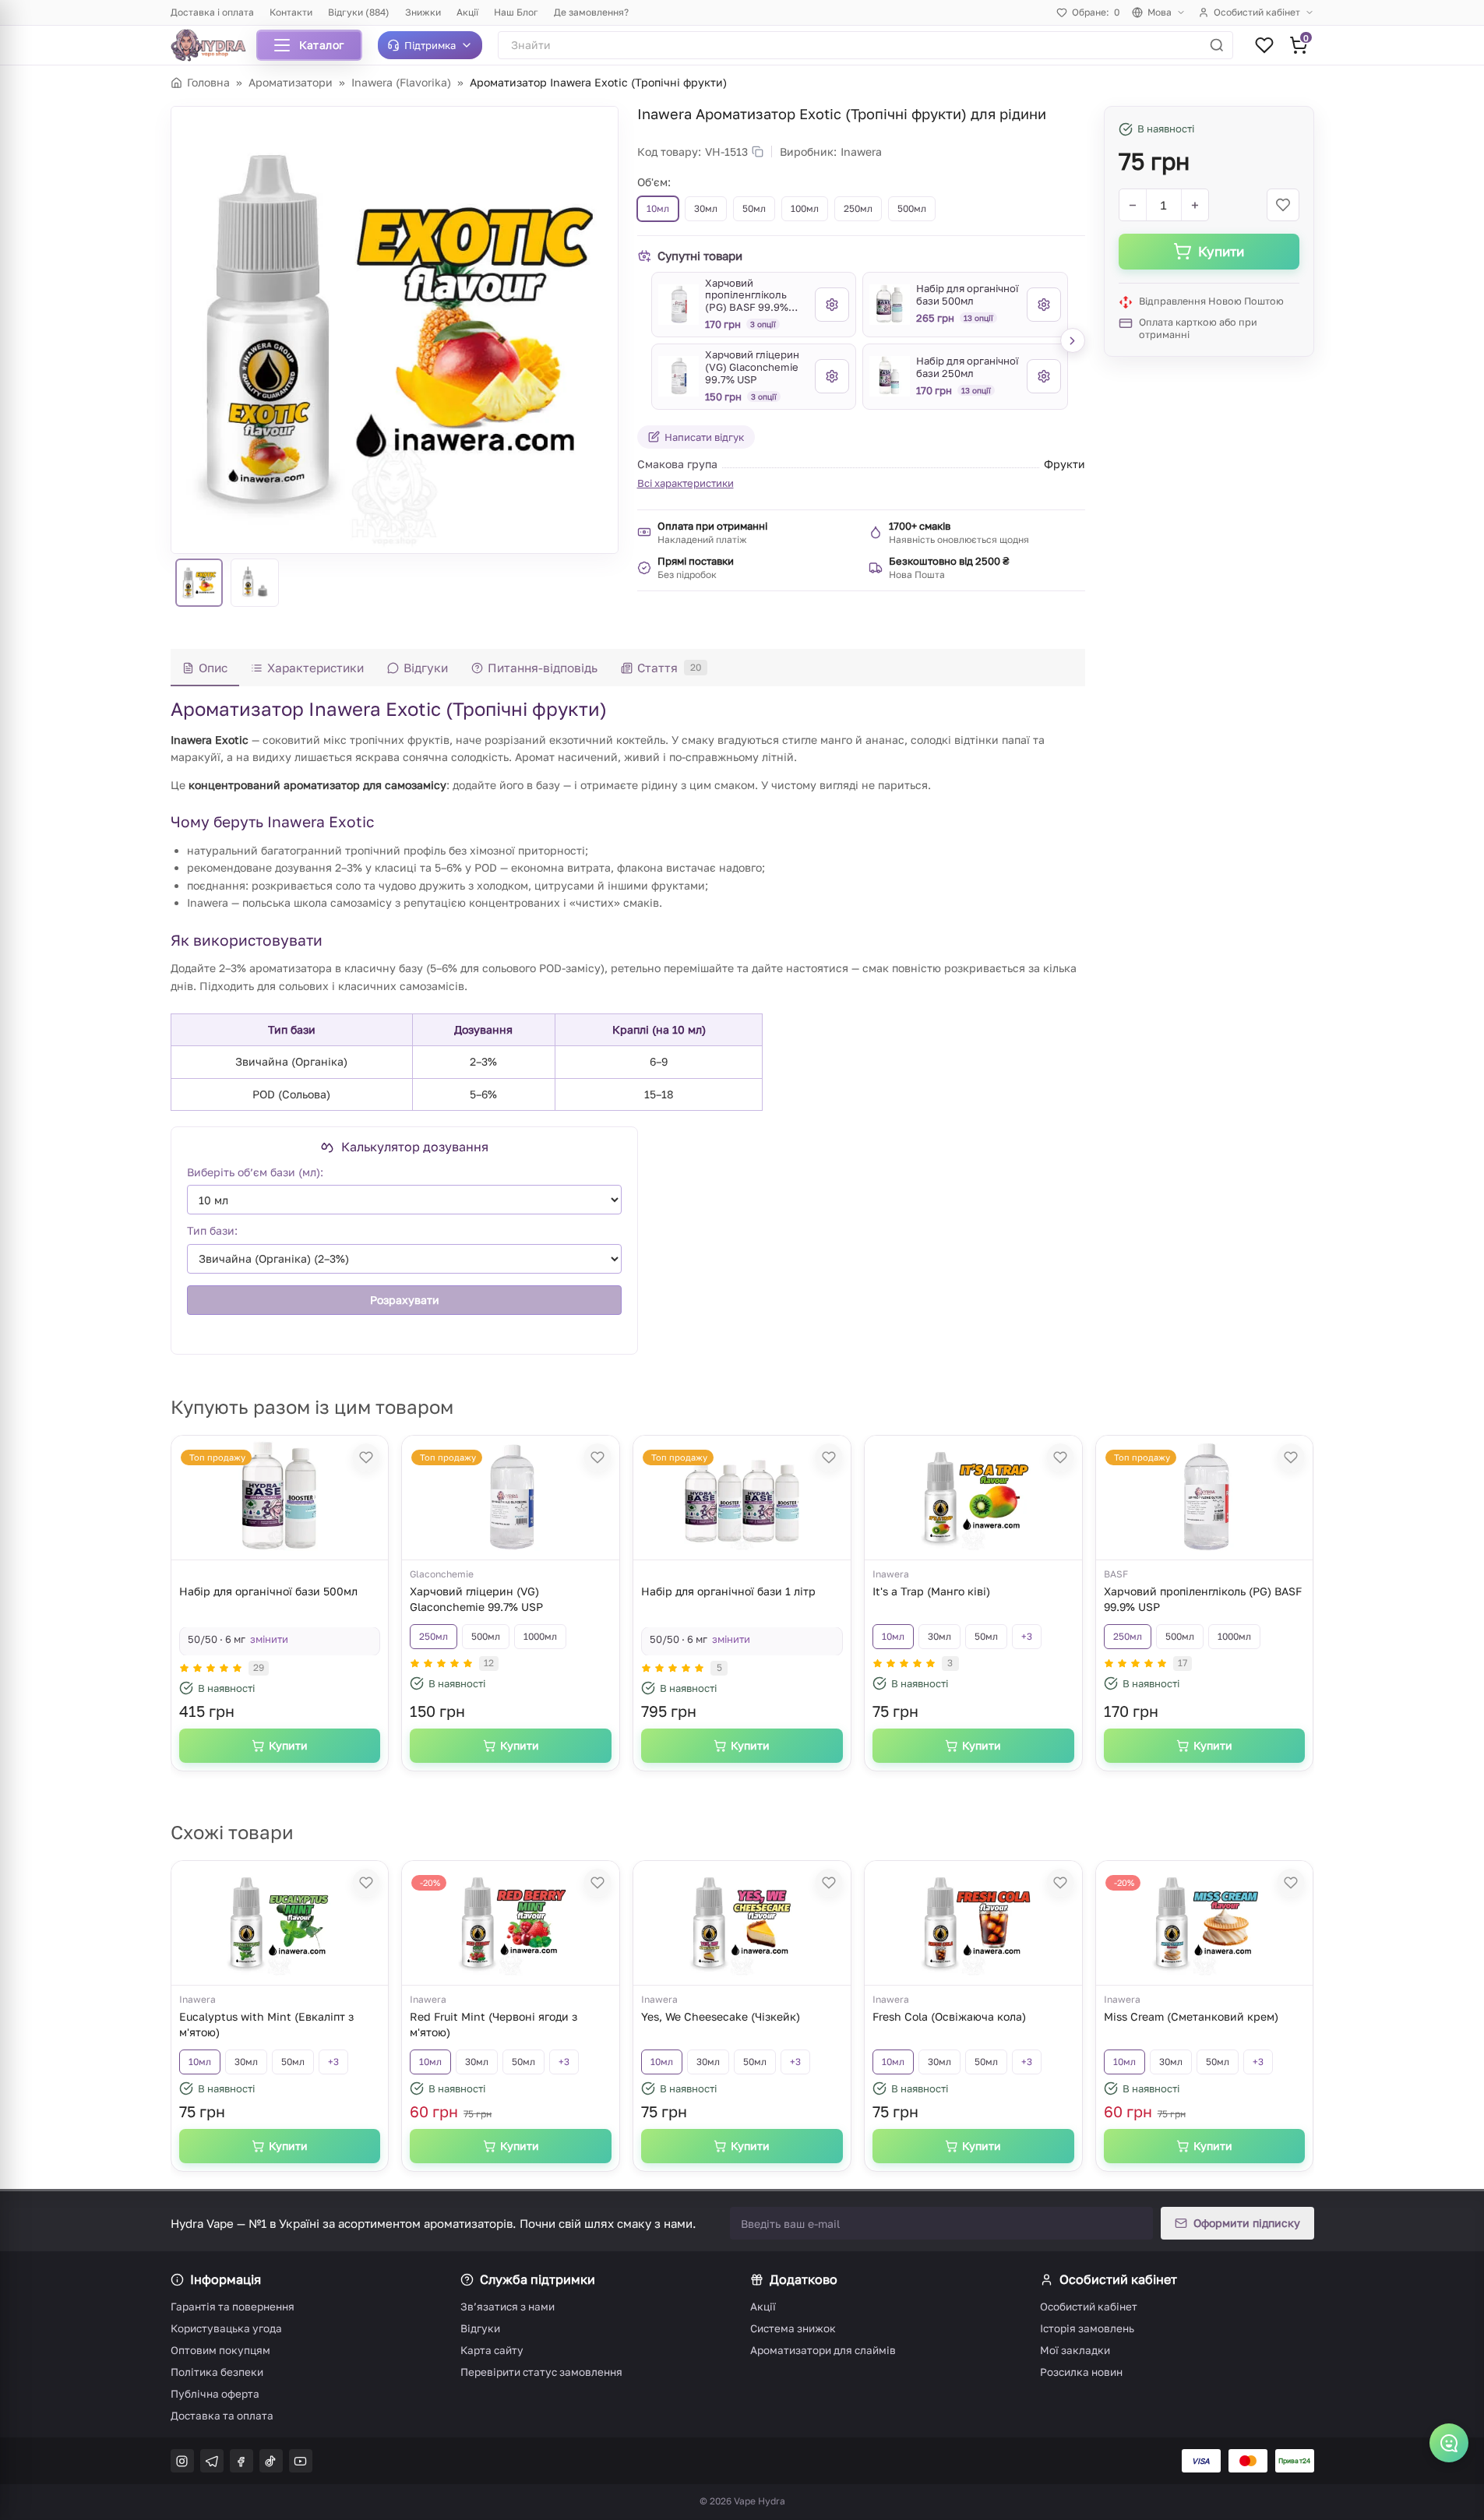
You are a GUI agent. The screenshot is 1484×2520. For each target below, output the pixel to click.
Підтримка (430, 45)
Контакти (291, 12)
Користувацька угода (226, 2328)
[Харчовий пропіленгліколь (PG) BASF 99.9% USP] (679, 305)
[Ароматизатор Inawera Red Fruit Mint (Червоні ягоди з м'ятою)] (511, 1923)
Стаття (669, 668)
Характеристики (315, 668)
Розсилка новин (1081, 2372)
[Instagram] (182, 2461)
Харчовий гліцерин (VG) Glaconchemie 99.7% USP (476, 1599)
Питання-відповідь (543, 668)
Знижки (423, 12)
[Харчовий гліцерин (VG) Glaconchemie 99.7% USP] (679, 376)
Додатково (804, 2279)
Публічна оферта (215, 2394)
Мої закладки (1075, 2350)
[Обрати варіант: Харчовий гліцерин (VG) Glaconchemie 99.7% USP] (832, 376)
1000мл (540, 1636)
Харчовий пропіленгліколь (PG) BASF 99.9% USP (1203, 1599)
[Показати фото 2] (255, 583)
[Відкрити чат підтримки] (1449, 2443)
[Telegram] (212, 2461)
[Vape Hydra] (214, 45)
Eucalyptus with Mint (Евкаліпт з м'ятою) (266, 2024)
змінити (269, 1639)
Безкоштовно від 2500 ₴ (949, 561)
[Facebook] (241, 2461)
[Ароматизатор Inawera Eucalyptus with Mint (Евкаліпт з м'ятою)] (280, 1923)
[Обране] (1264, 45)
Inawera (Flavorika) (401, 82)
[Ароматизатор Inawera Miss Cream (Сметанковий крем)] (1204, 1923)
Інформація (226, 2279)
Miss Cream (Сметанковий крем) (1191, 2016)
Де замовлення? (591, 12)
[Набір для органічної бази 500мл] (890, 305)
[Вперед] (1073, 340)
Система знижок (793, 2328)
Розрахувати (404, 1299)
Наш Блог (516, 12)
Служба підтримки (538, 2279)
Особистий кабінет (1257, 12)
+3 (1027, 1636)
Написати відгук (704, 437)
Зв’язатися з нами (508, 2307)
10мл (893, 1636)
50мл (986, 1636)
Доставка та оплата (222, 2416)
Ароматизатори (291, 82)
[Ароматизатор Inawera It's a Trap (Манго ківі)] (973, 1498)
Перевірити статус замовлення (541, 2372)
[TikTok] (271, 2461)
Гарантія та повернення (233, 2307)
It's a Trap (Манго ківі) (931, 1591)
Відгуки (426, 668)
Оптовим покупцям (220, 2350)
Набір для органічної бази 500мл (268, 1591)
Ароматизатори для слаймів (823, 2350)
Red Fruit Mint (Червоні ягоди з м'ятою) (493, 2024)
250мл (434, 1636)
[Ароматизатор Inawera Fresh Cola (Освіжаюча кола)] (973, 1923)
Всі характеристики (686, 483)
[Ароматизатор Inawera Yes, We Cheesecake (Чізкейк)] (742, 1923)
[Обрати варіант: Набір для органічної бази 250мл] (1044, 376)
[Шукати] (1217, 45)
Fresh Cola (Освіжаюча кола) (949, 2016)
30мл (939, 1636)
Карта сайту (492, 2350)
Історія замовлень (1087, 2328)
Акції (467, 12)
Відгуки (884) (359, 12)
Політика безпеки (217, 2372)
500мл (486, 1636)
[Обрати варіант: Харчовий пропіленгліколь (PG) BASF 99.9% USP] (832, 305)
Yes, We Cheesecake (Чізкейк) (721, 2016)
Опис (213, 668)
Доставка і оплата (212, 12)
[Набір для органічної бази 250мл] (890, 376)
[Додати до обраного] (1283, 205)
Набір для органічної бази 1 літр (728, 1591)
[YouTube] (301, 2461)
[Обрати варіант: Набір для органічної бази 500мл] (1044, 305)
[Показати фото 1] (199, 583)
